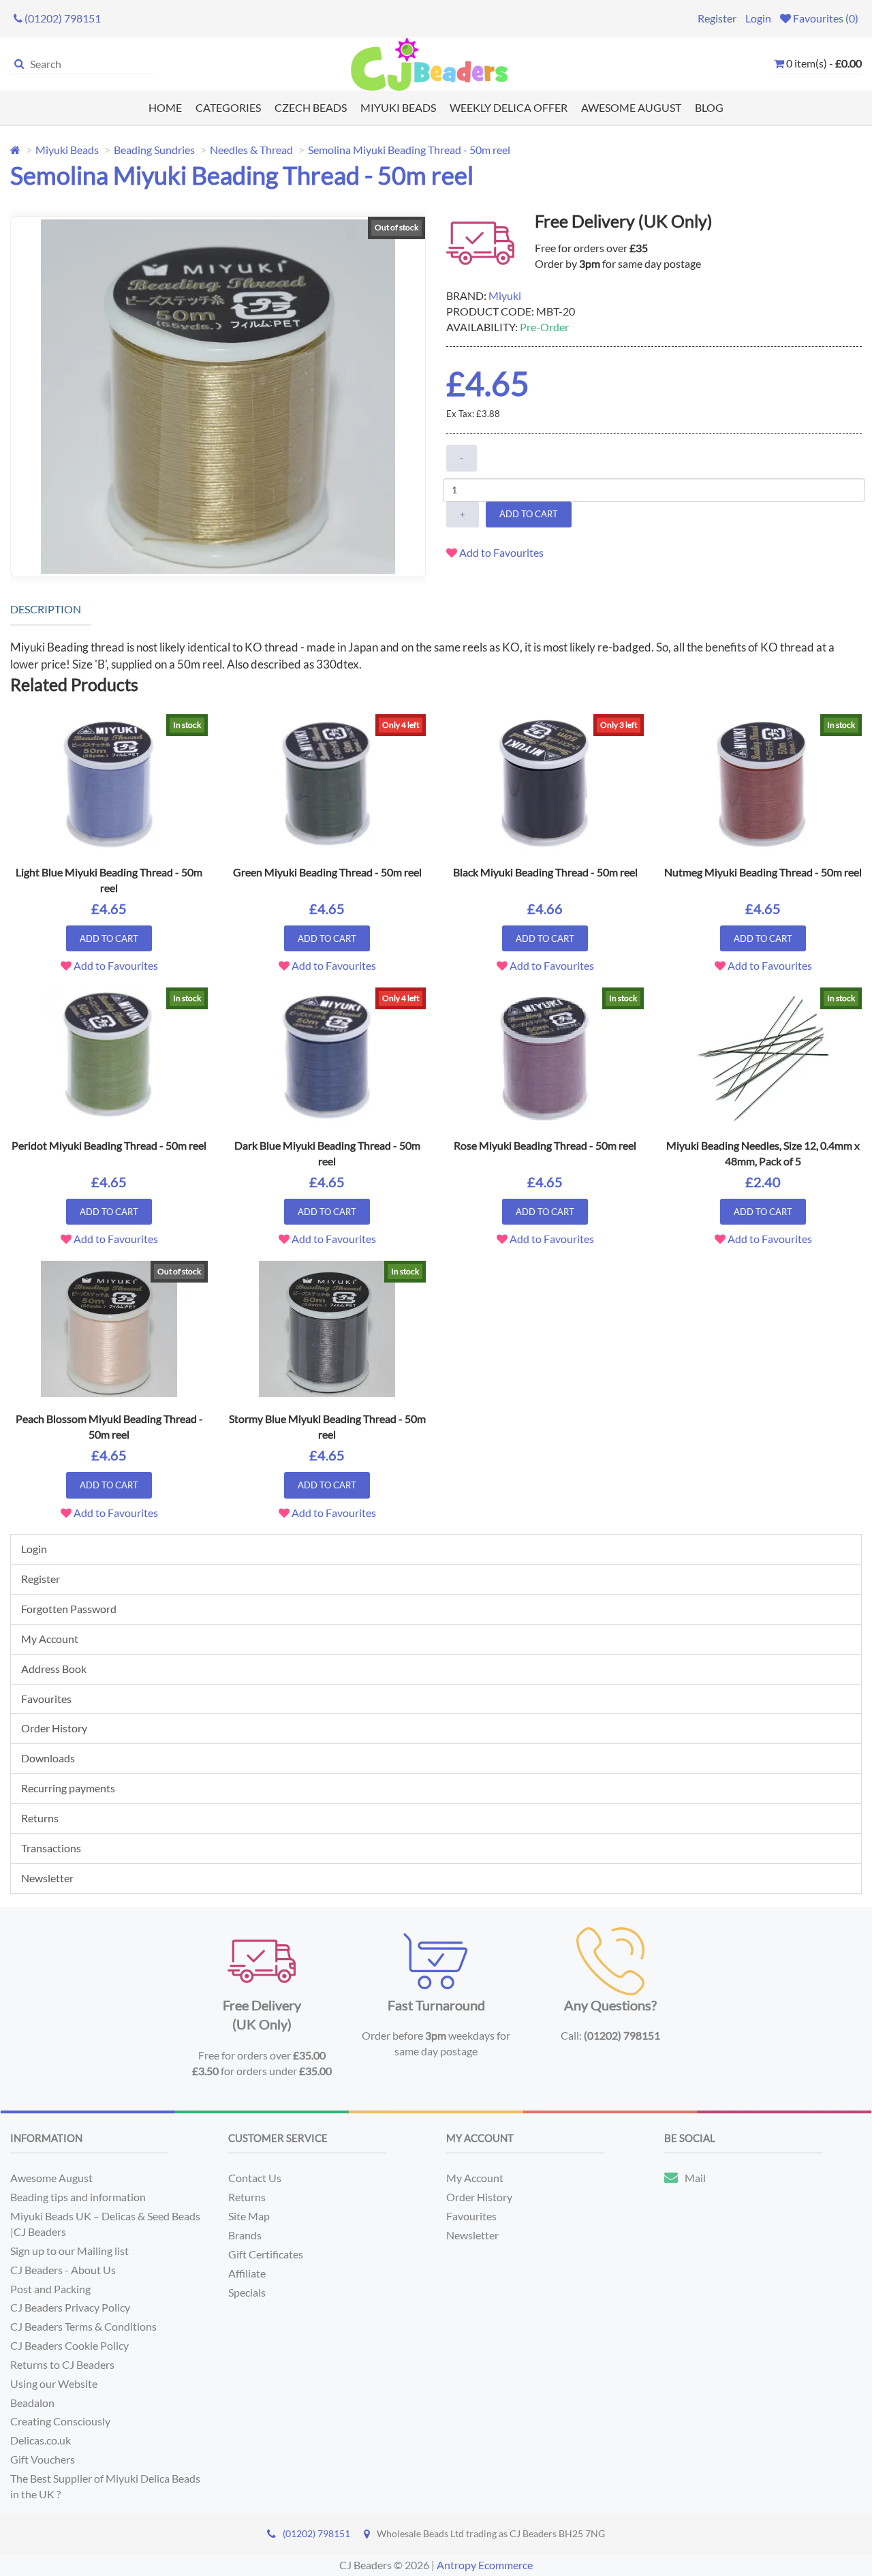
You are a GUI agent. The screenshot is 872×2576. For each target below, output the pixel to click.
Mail (695, 2178)
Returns (40, 1818)
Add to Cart (529, 514)
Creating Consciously (60, 2421)
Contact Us (255, 2178)
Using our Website (54, 2383)
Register (717, 18)
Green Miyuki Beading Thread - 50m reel (327, 872)
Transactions (51, 1848)
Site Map (249, 2216)
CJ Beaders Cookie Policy (69, 2345)
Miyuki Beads (398, 107)
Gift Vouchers (43, 2459)
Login (758, 18)
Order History (54, 1728)
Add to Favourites (500, 552)
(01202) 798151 (316, 2533)
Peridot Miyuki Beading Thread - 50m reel (109, 1145)
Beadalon (32, 2403)
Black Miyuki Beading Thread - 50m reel (545, 872)
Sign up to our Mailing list (69, 2251)
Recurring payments (68, 1788)
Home (165, 107)
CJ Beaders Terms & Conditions (83, 2326)
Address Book (54, 1669)
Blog (709, 107)
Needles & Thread (251, 150)
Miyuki (505, 295)
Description (46, 609)
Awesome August (631, 107)
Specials (247, 2292)
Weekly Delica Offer (509, 107)
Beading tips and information (78, 2197)
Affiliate (247, 2273)
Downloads (48, 1758)
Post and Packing (50, 2289)
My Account (50, 1639)
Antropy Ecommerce (485, 2565)
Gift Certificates (266, 2254)
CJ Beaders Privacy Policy (70, 2307)
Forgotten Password (69, 1609)
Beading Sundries (154, 150)
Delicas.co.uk (41, 2440)
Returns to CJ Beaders (62, 2364)
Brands (245, 2235)
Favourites (46, 1699)
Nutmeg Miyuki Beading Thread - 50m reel (763, 872)
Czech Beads (311, 107)
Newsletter (47, 1878)
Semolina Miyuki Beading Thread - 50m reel (409, 150)
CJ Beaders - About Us (63, 2270)
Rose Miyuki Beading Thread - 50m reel (545, 1145)
